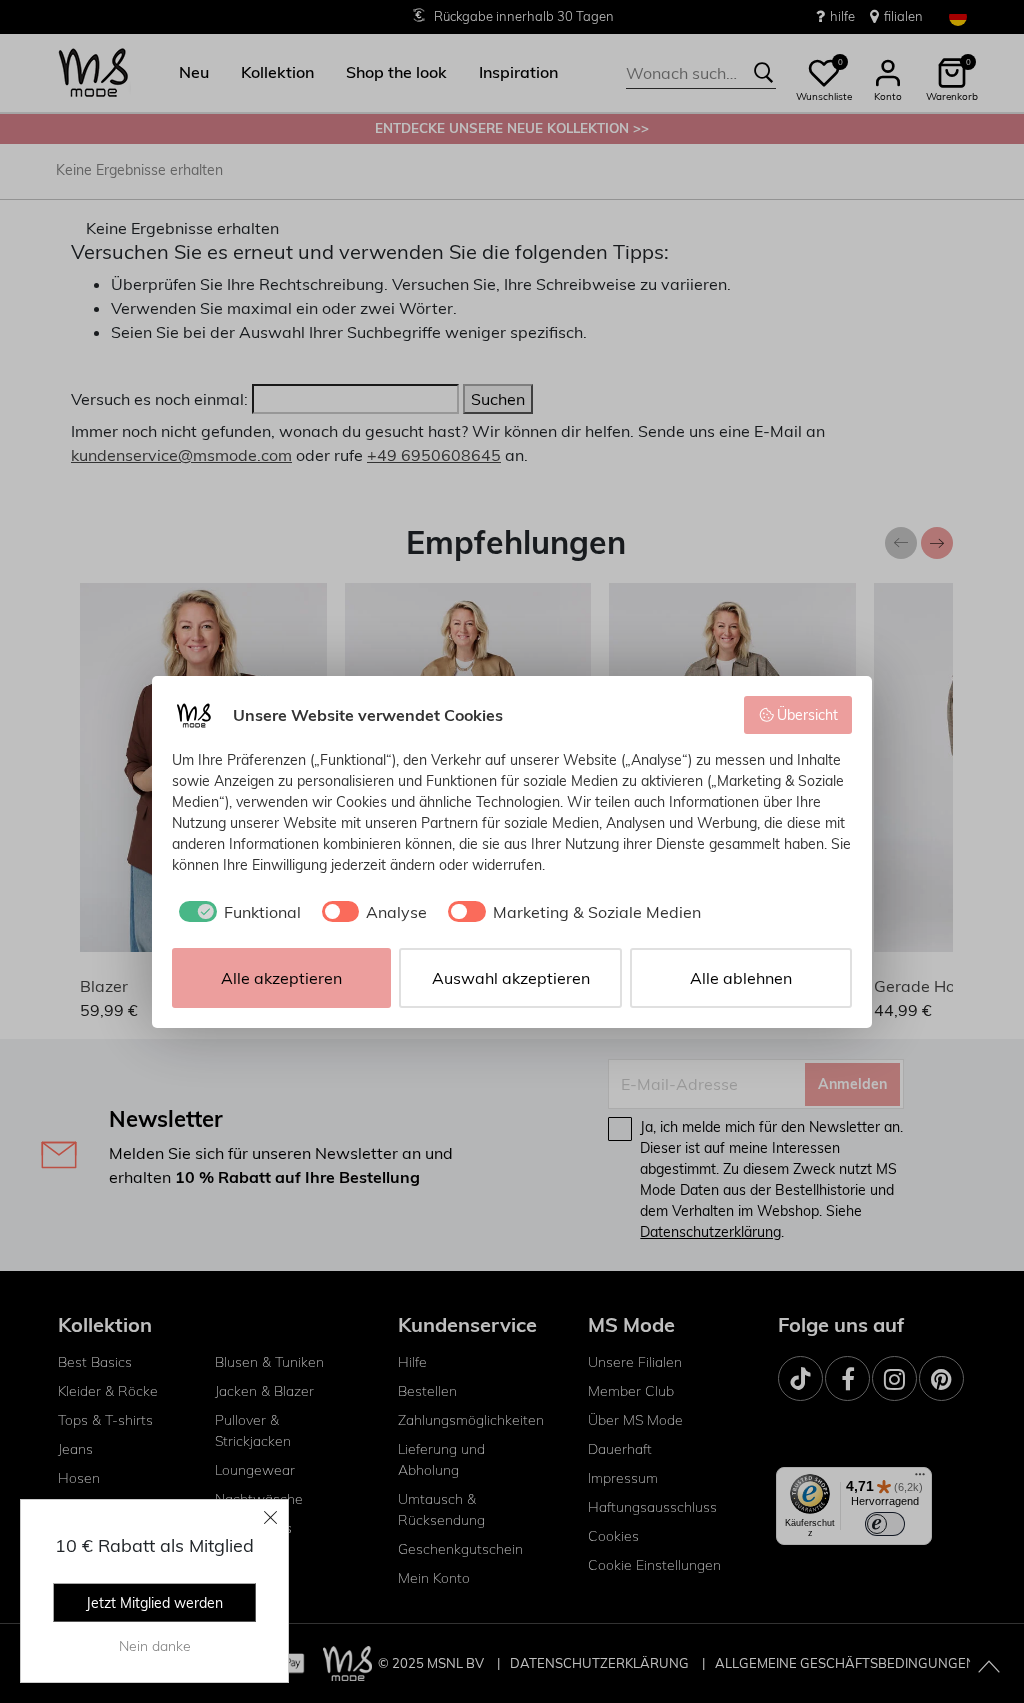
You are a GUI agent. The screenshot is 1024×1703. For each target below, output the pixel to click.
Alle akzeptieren (281, 978)
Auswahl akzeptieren (511, 978)
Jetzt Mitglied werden (154, 1603)
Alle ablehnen (741, 978)
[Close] (271, 1517)
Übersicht (807, 715)
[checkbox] (236, 912)
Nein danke (155, 1646)
